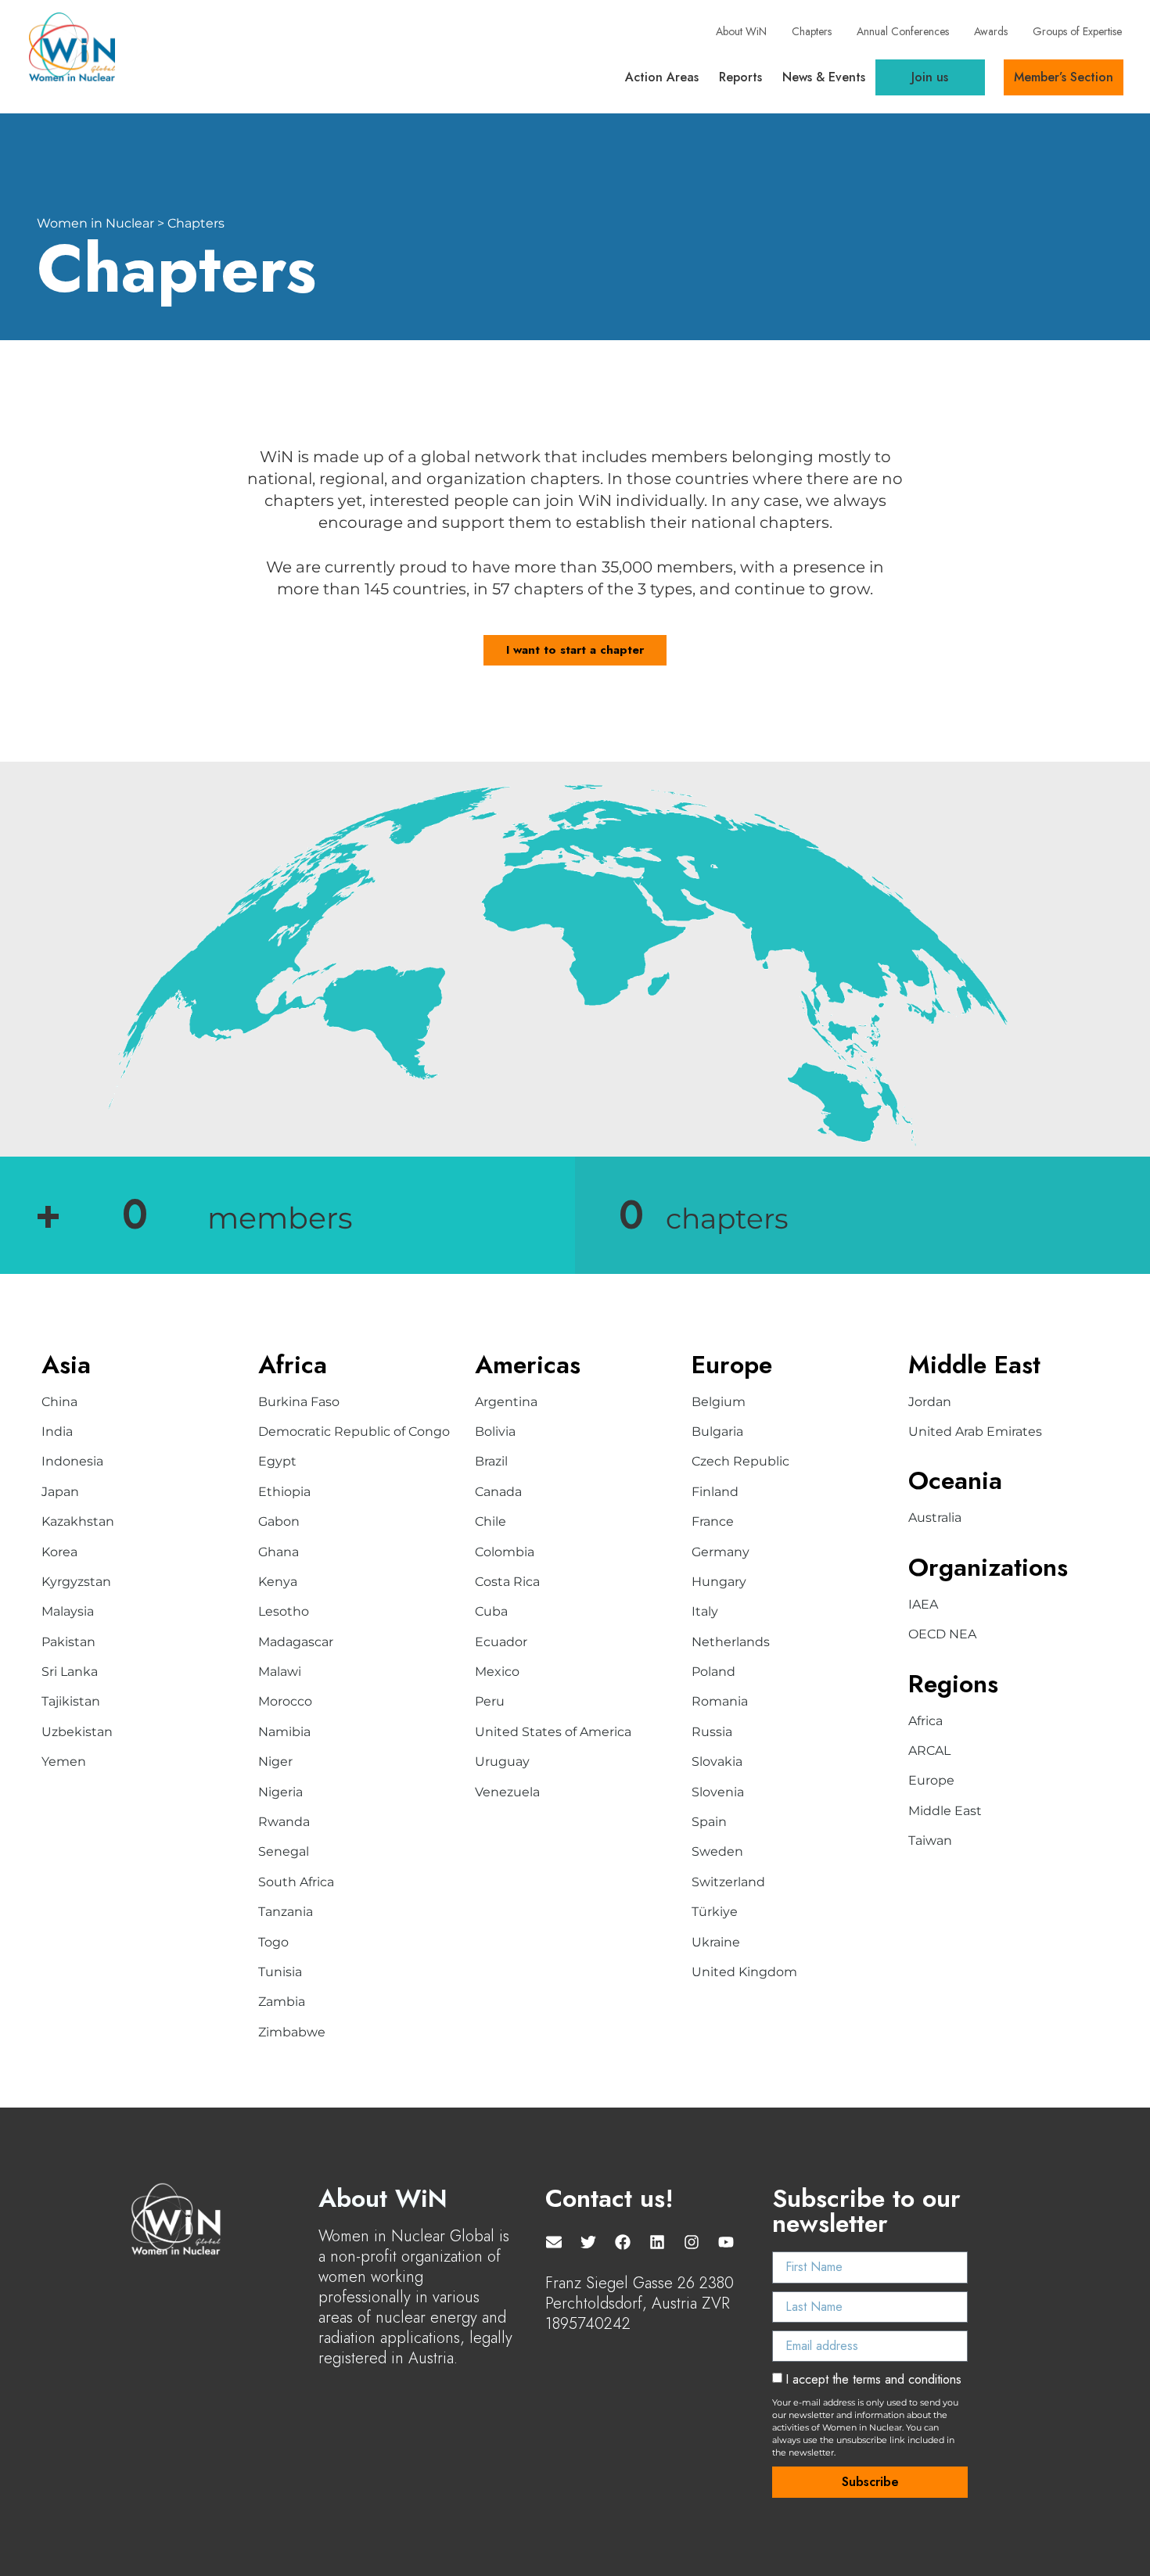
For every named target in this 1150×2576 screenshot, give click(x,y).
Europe (931, 1780)
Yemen (64, 1762)
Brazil (491, 1461)
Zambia (282, 2002)
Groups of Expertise (1077, 31)
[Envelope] (554, 2242)
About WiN (741, 31)
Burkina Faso (299, 1402)
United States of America (553, 1732)
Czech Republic (740, 1461)
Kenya (278, 1582)
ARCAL (929, 1751)
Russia (712, 1732)
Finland (715, 1492)
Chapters (812, 31)
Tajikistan (71, 1701)
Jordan (930, 1402)
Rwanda (284, 1822)
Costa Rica (507, 1582)
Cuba (491, 1611)
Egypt (277, 1461)
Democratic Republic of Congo (354, 1432)
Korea (59, 1552)
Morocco (285, 1701)
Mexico (497, 1672)
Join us (930, 77)
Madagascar (296, 1642)
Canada (498, 1492)
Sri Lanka (70, 1672)
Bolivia (495, 1432)
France (713, 1521)
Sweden (717, 1851)
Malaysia (68, 1611)
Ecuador (501, 1642)
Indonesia (72, 1461)
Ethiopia (284, 1492)
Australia (935, 1518)
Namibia (284, 1732)
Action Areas (662, 77)
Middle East (945, 1811)
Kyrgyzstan (76, 1582)
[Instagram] (692, 2242)
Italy (705, 1611)
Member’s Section (1064, 77)
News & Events (824, 77)
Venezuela (507, 1792)
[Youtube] (726, 2242)
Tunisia (280, 1972)
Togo (273, 1942)
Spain (709, 1822)
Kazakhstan (78, 1521)
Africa (925, 1721)
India (57, 1432)
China (59, 1402)
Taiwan (930, 1841)
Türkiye (715, 1912)
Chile (491, 1521)
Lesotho (284, 1611)
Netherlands (731, 1642)
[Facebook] (623, 2242)
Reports (740, 77)
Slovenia (718, 1792)
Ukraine (716, 1942)
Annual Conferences (903, 31)
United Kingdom (744, 1972)
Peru (490, 1701)
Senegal (284, 1851)
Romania (720, 1701)
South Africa (296, 1882)
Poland (713, 1672)
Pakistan (68, 1642)
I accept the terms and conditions (873, 2379)
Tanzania (286, 1912)
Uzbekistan (77, 1732)
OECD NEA (942, 1634)
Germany (721, 1552)
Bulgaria (717, 1432)
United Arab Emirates (975, 1432)
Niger (275, 1762)
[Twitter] (588, 2242)
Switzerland (728, 1882)
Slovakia (717, 1762)
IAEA (923, 1604)
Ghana (279, 1552)
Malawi (280, 1672)
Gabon (279, 1521)
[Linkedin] (657, 2242)
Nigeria (280, 1792)
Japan (60, 1492)
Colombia (505, 1552)
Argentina (506, 1402)
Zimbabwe (292, 2032)
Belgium (719, 1402)
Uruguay (502, 1762)
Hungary (719, 1582)
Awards (991, 31)
